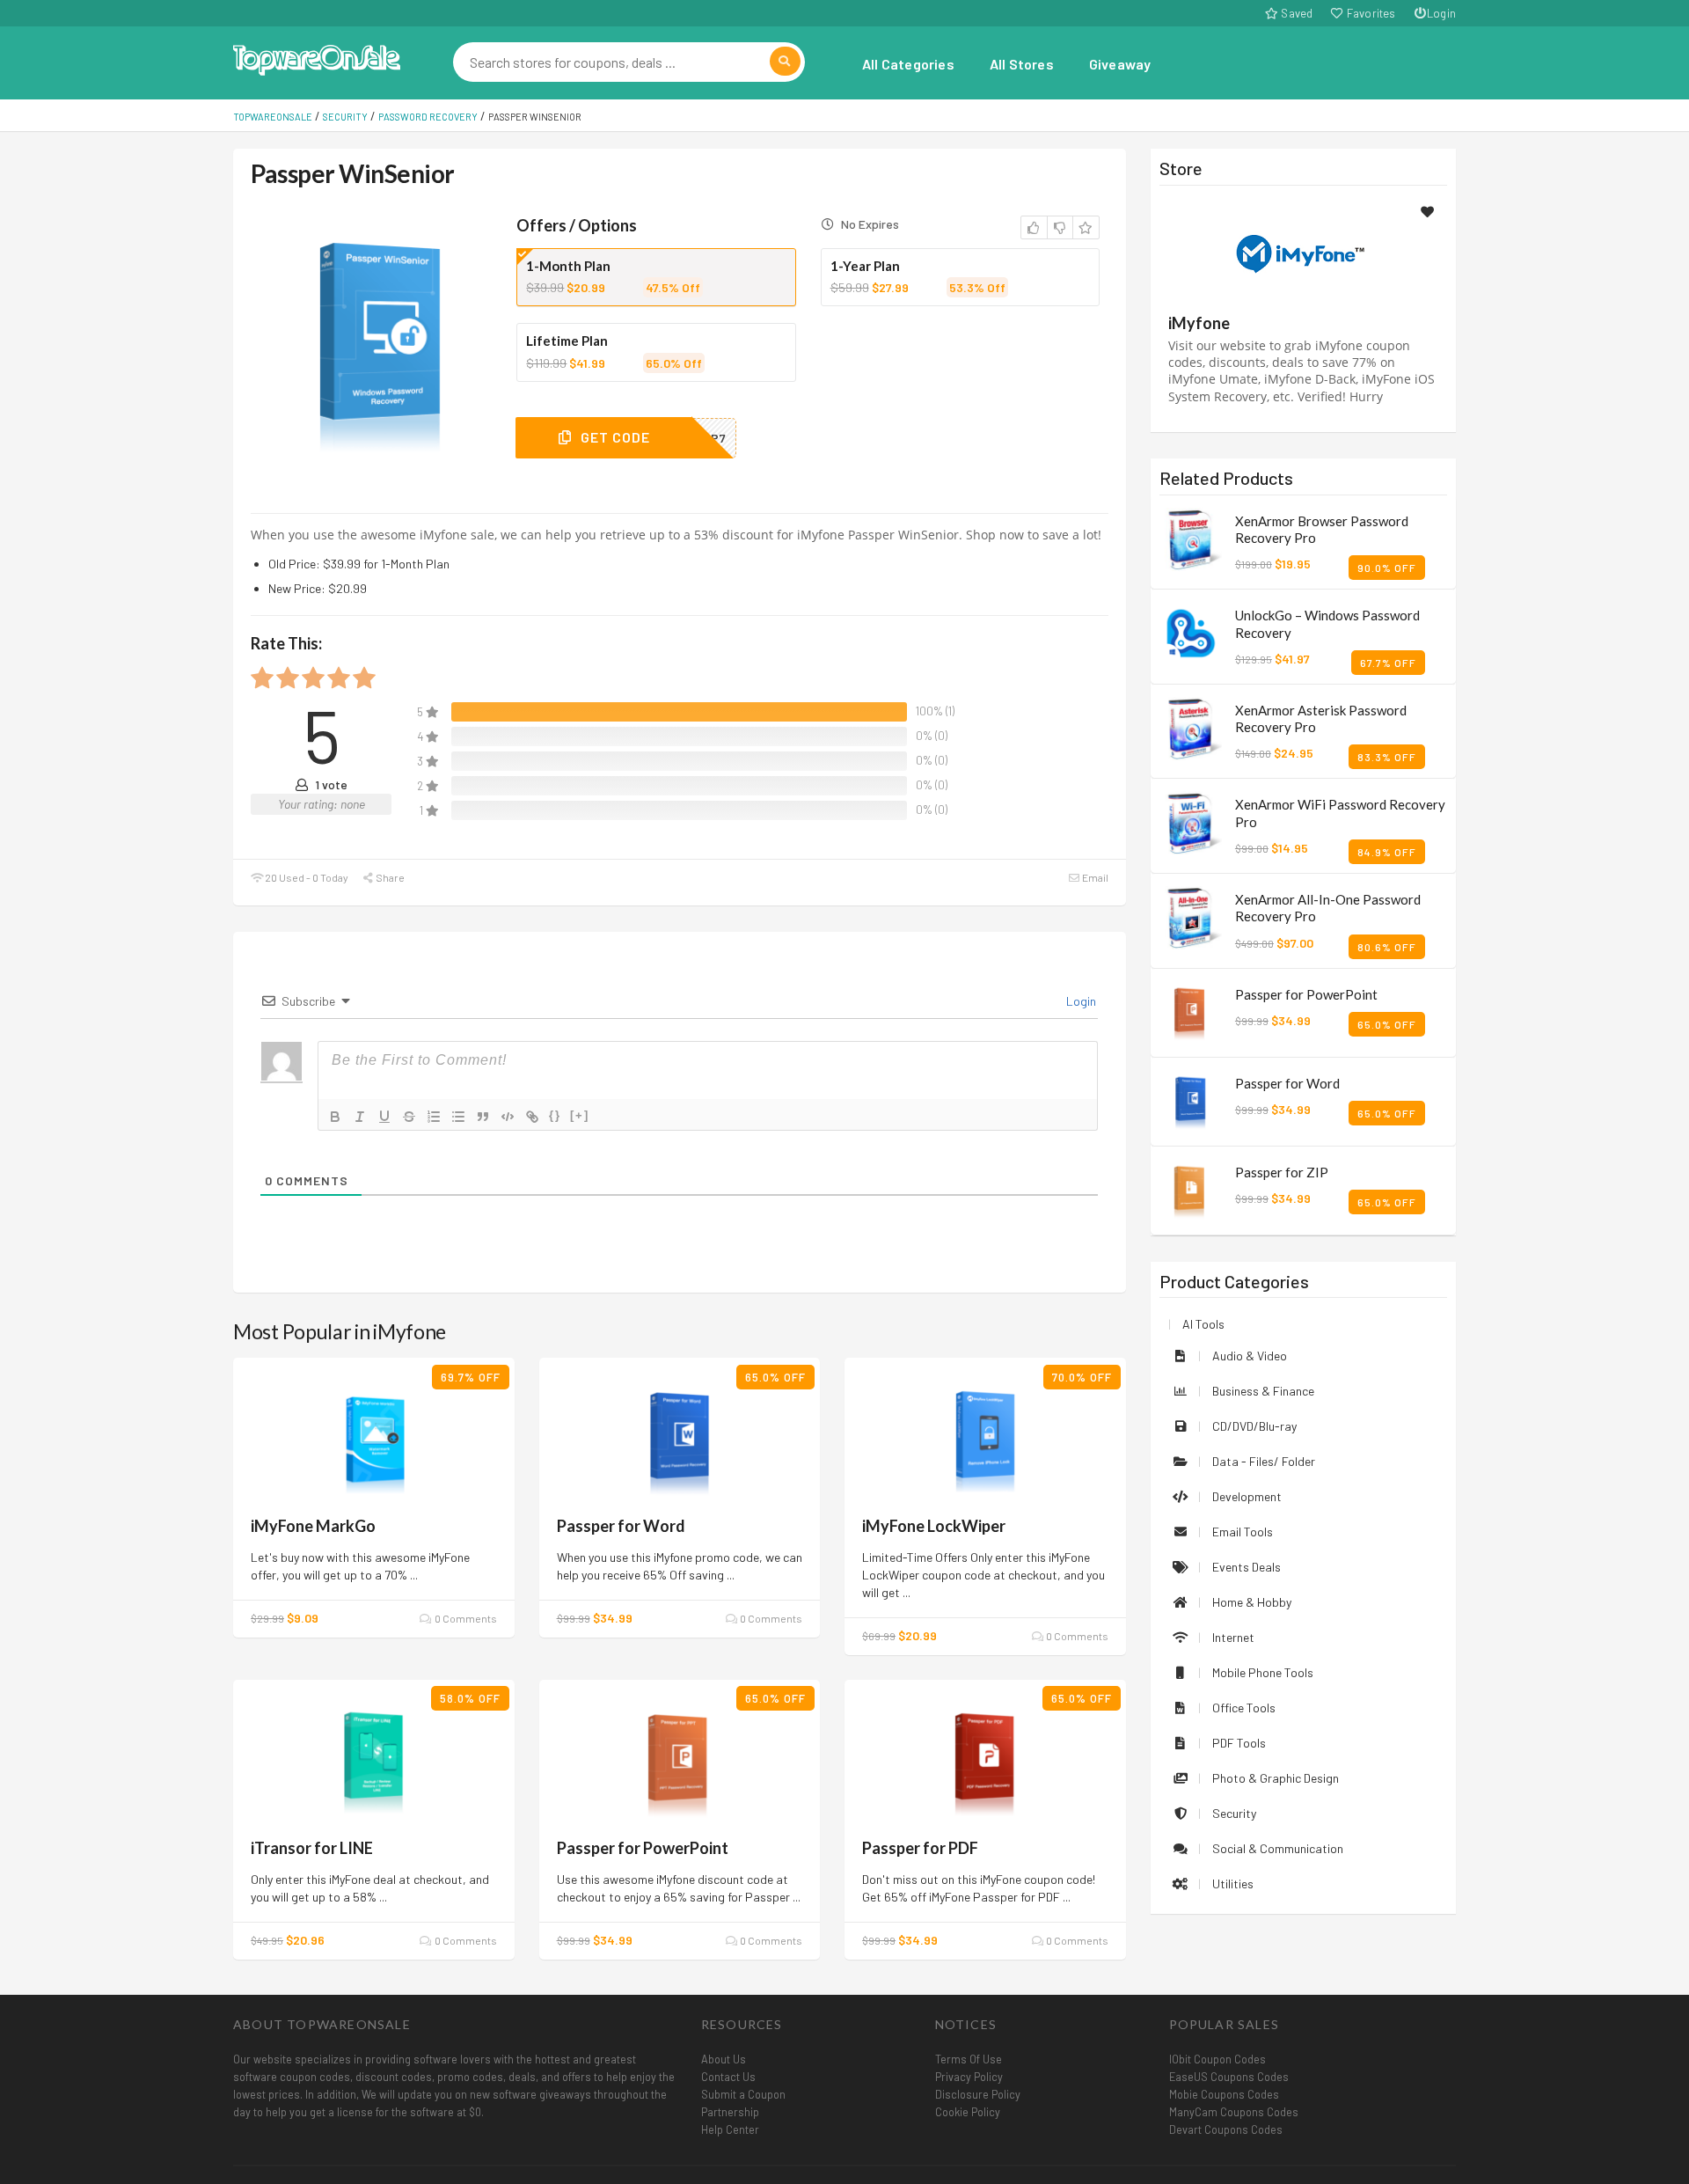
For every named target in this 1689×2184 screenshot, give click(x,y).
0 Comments (464, 1618)
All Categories (908, 64)
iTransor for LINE (312, 1848)
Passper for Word (621, 1526)
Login (1441, 13)
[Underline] (384, 1117)
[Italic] (360, 1117)
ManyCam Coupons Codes (1234, 2112)
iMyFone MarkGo (313, 1526)
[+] (580, 1115)
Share (389, 877)
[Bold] (335, 1117)
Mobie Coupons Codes (1224, 2094)
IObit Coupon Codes (1217, 2059)
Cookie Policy (968, 2112)
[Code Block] (508, 1117)
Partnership (730, 2112)
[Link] (532, 1117)
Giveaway (1120, 64)
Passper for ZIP (1282, 1172)
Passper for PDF (920, 1848)
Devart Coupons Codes (1226, 2129)
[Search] (785, 61)
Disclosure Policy (978, 2094)
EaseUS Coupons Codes (1229, 2077)
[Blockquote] (483, 1117)
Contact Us (728, 2077)
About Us (724, 2059)
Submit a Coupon (743, 2094)
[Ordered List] (434, 1117)
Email (1094, 877)
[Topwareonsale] (317, 58)
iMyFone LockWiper (934, 1526)
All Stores (1022, 64)
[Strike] (409, 1117)
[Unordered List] (458, 1117)
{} (555, 1115)
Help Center (730, 2129)
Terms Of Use (969, 2059)
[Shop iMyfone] (1303, 252)
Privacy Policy (969, 2077)
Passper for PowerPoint (643, 1848)
